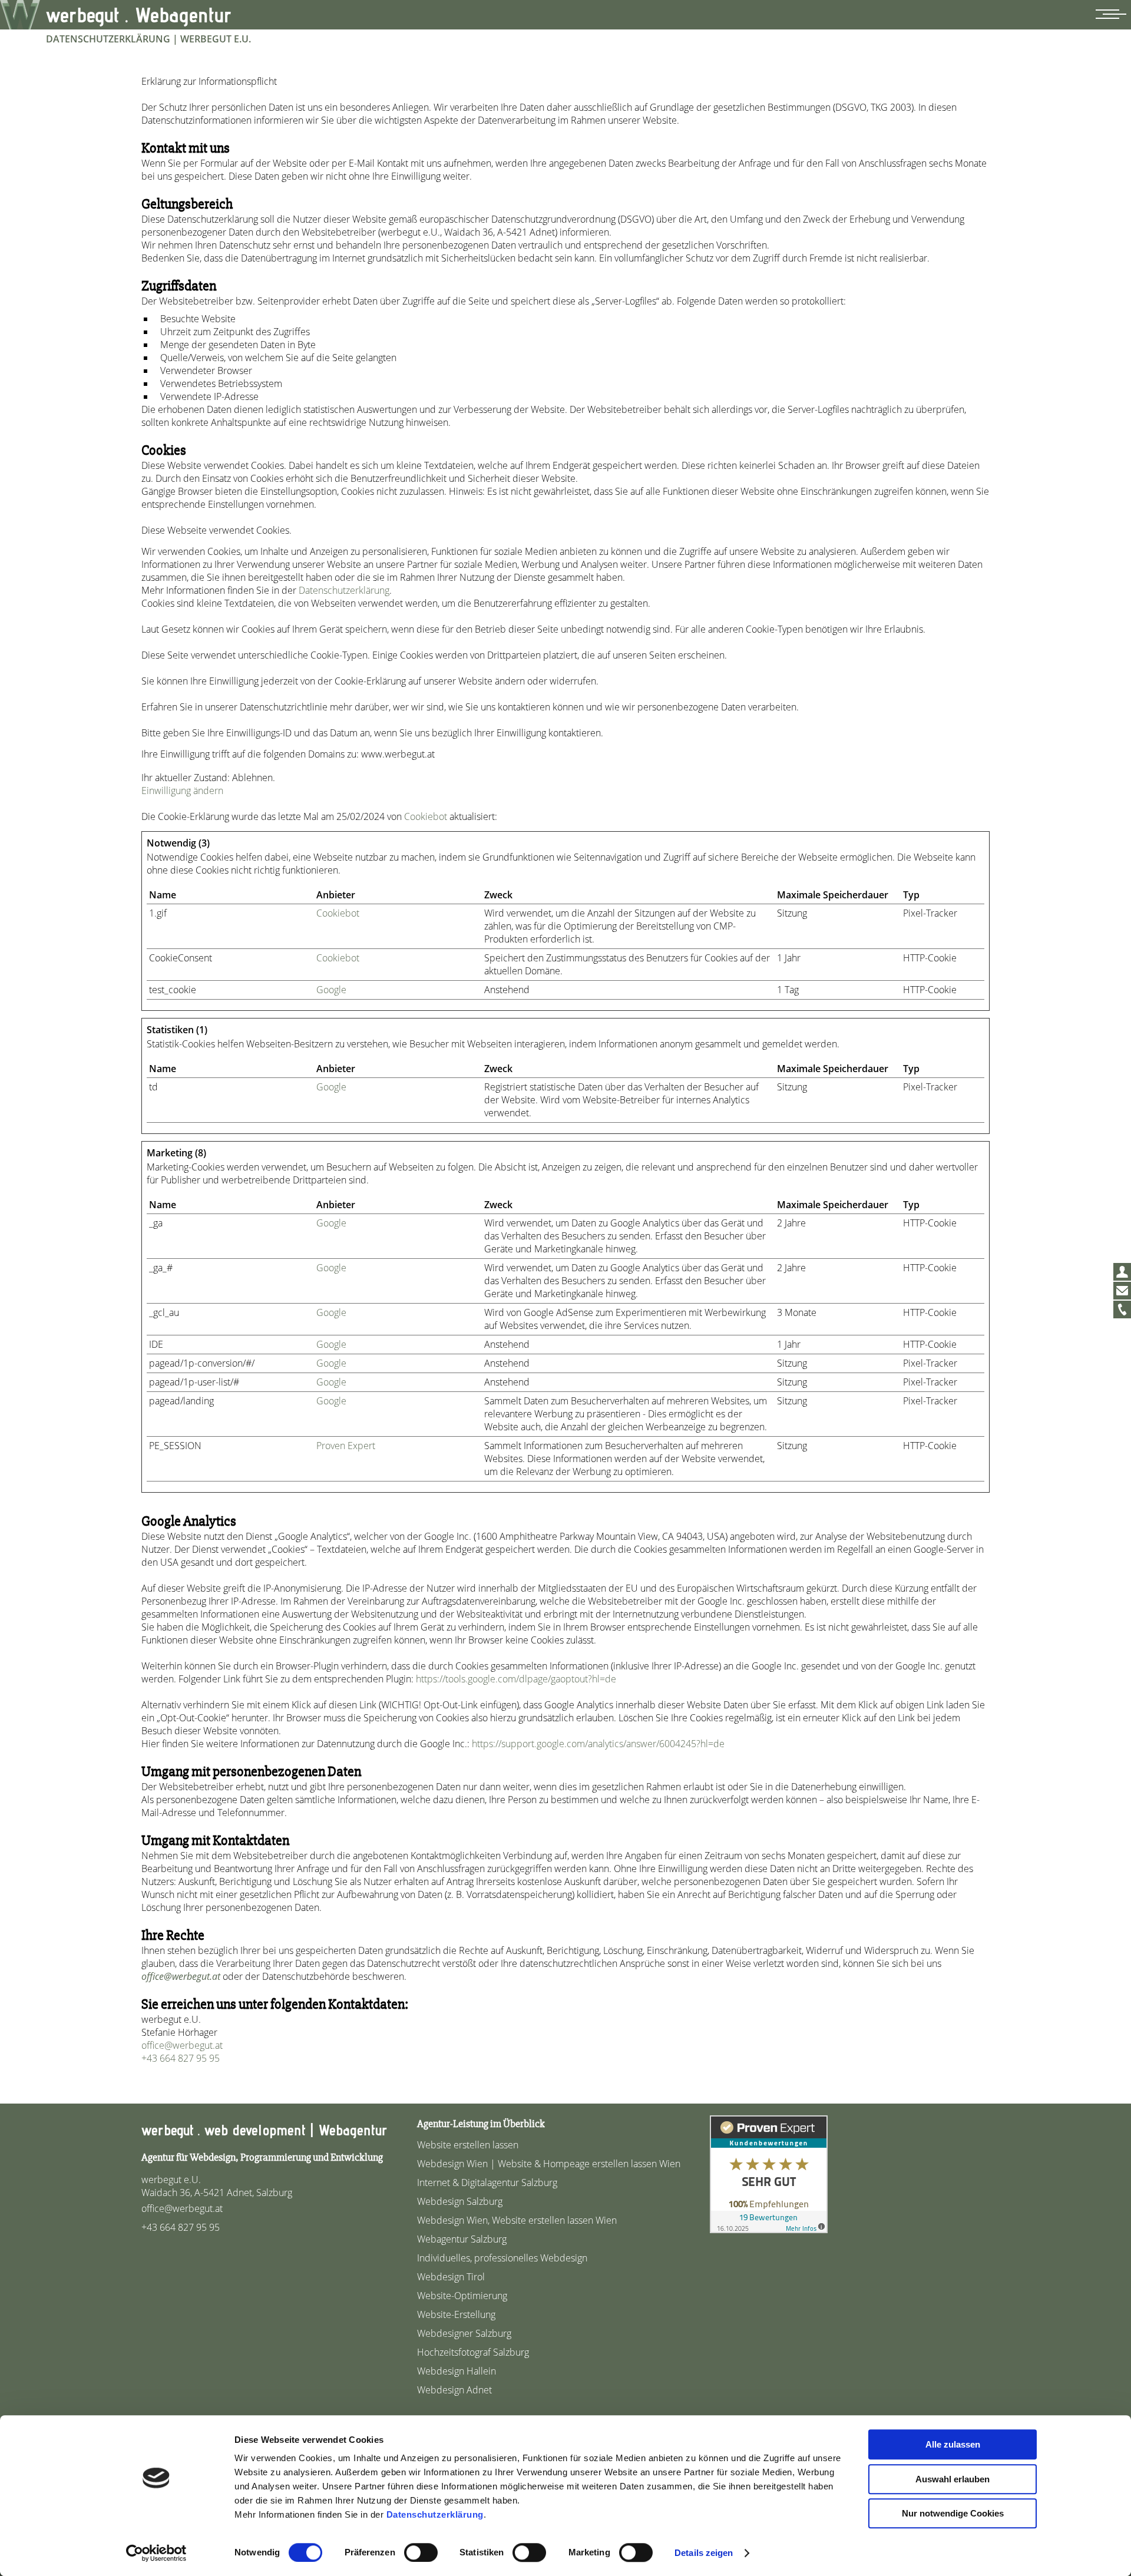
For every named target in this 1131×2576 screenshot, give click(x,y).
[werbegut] (20, 15)
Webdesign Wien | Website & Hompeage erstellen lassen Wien (549, 2164)
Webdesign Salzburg (460, 2201)
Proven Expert (346, 1446)
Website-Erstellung (456, 2314)
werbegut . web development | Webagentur (264, 2130)
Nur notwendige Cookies (953, 2513)
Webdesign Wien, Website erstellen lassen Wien (517, 2220)
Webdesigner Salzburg (464, 2333)
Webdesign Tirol (451, 2277)
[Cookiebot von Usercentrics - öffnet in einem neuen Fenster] (156, 2553)
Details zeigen (704, 2553)
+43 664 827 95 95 (181, 2058)
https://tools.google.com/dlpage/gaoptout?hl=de (516, 1679)
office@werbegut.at (181, 1976)
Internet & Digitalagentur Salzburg (487, 2183)
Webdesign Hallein (457, 2371)
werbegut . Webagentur (139, 15)
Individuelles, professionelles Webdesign (502, 2258)
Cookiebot (426, 816)
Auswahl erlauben (953, 2479)
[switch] (421, 2552)
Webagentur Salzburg (462, 2239)
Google (331, 990)
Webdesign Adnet (454, 2390)
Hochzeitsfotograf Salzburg (473, 2352)
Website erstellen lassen (468, 2145)
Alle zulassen (953, 2444)
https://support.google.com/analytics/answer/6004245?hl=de (598, 1744)
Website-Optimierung (462, 2296)
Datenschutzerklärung (435, 2514)
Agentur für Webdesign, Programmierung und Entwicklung (262, 2157)
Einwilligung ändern (182, 791)
